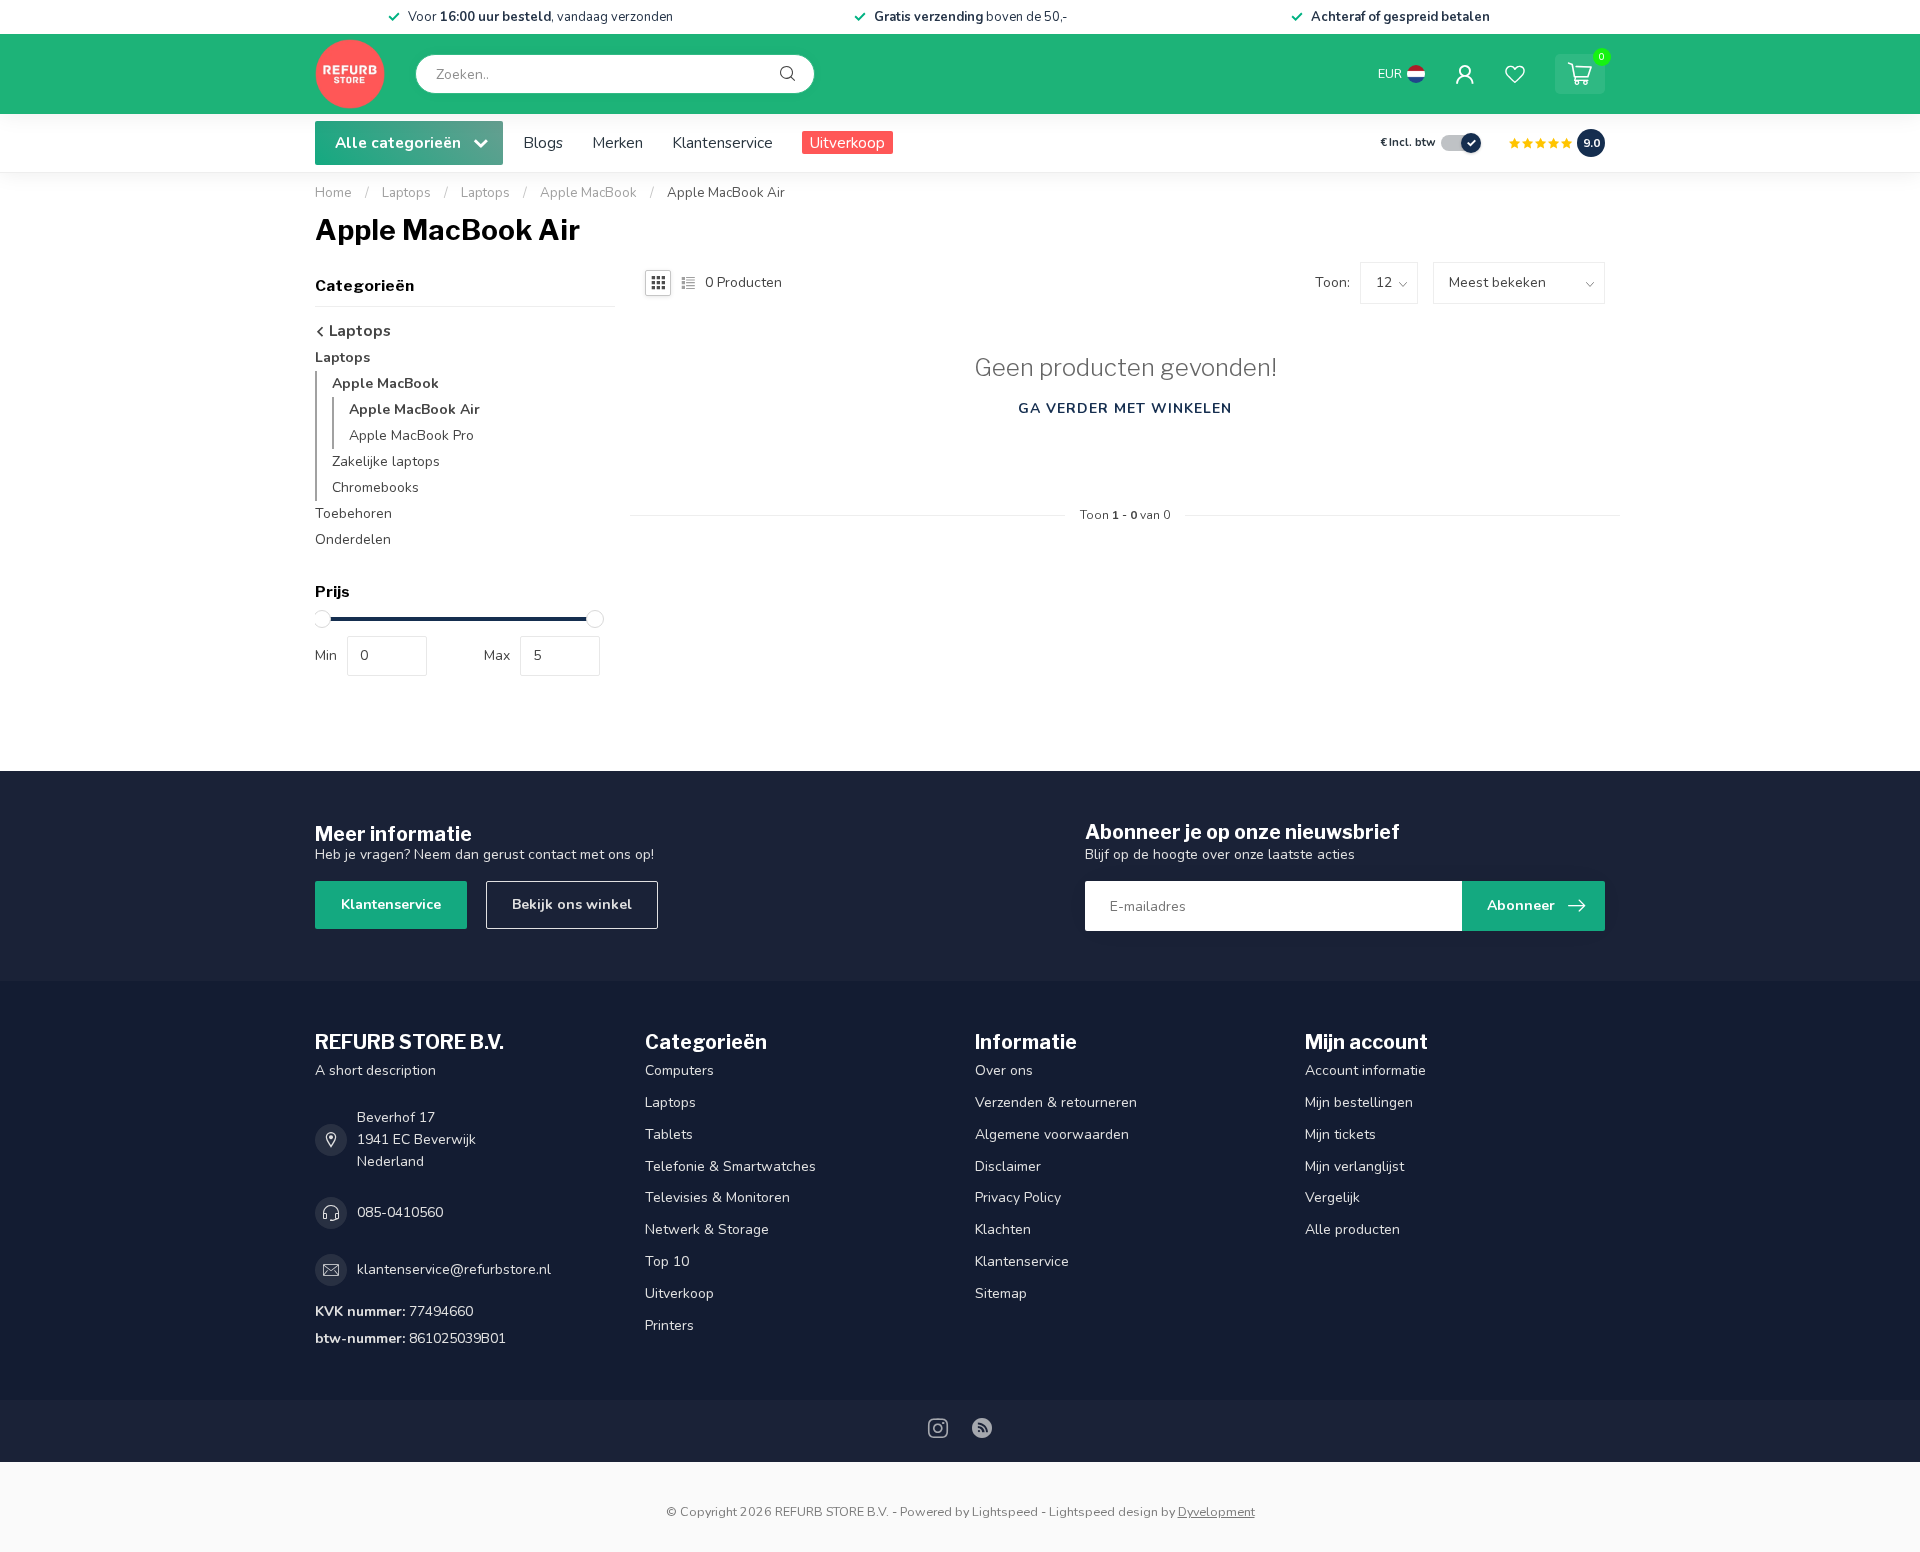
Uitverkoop (847, 142)
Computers (679, 1070)
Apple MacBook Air (726, 193)
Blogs (543, 142)
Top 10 (667, 1261)
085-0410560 (400, 1212)
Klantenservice (722, 142)
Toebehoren (353, 513)
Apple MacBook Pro (411, 435)
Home (333, 193)
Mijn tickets (1340, 1134)
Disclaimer (1008, 1166)
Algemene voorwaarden (1052, 1134)
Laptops (406, 193)
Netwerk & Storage (707, 1229)
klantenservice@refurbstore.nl (454, 1269)
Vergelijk (1332, 1197)
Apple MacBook (588, 193)
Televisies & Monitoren (717, 1197)
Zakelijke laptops (386, 461)
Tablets (669, 1134)
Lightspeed (1005, 1511)
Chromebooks (375, 487)
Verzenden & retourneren (1056, 1102)
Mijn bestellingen (1359, 1102)
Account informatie (1365, 1070)
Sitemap (1001, 1293)
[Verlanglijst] (1515, 74)
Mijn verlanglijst (1354, 1166)
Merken (617, 142)
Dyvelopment (1216, 1511)
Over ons (1004, 1070)
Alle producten (1352, 1229)
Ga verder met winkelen (1125, 408)
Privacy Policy (1018, 1197)
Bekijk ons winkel (572, 904)
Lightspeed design (1103, 1511)
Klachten (1003, 1229)
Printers (669, 1325)
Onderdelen (353, 539)
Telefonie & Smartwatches (730, 1166)
